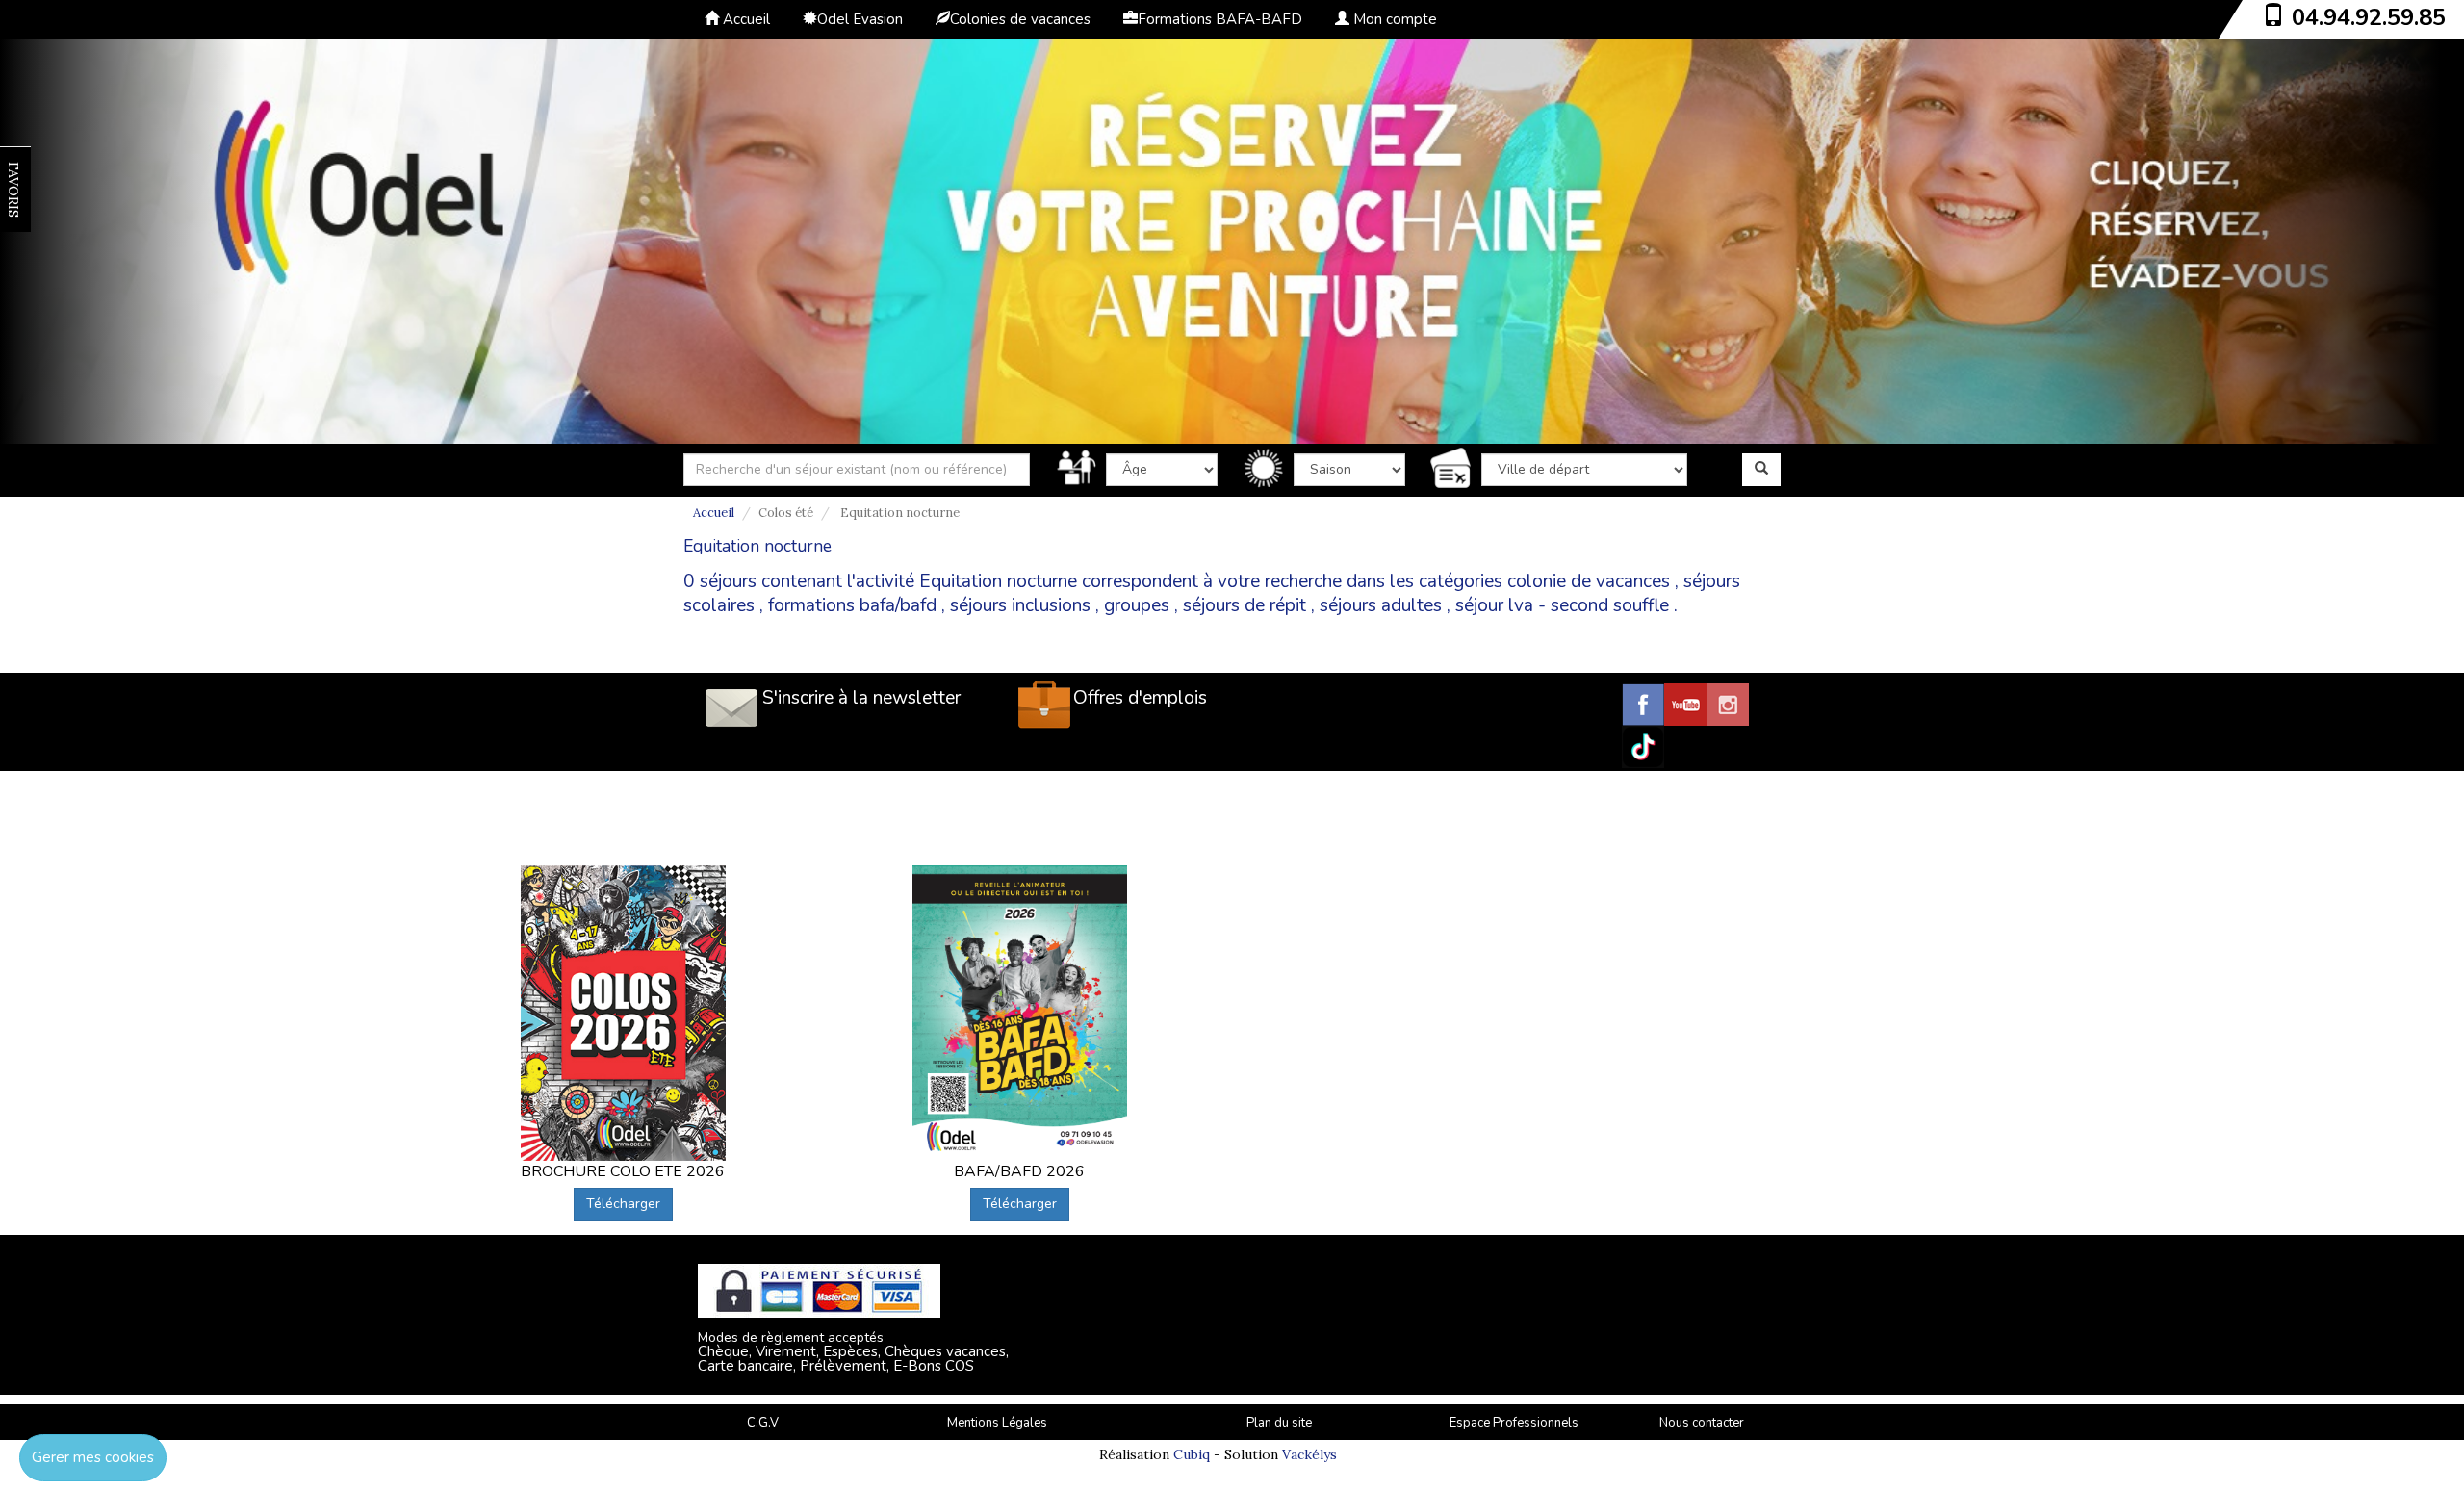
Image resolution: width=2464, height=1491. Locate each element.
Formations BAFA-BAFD (1220, 19)
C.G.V (763, 1423)
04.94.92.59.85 (2369, 17)
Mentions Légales (997, 1423)
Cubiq (1192, 1454)
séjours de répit (1245, 605)
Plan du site (1279, 1423)
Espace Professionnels (1514, 1423)
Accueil (744, 19)
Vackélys (1309, 1454)
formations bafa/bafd (852, 605)
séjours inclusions (1020, 605)
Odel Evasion (860, 19)
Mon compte (1393, 19)
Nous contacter (1702, 1423)
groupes (1137, 605)
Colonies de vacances (1020, 19)
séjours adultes (1381, 605)
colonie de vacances (1589, 581)
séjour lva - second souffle (1562, 605)
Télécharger (623, 1204)
